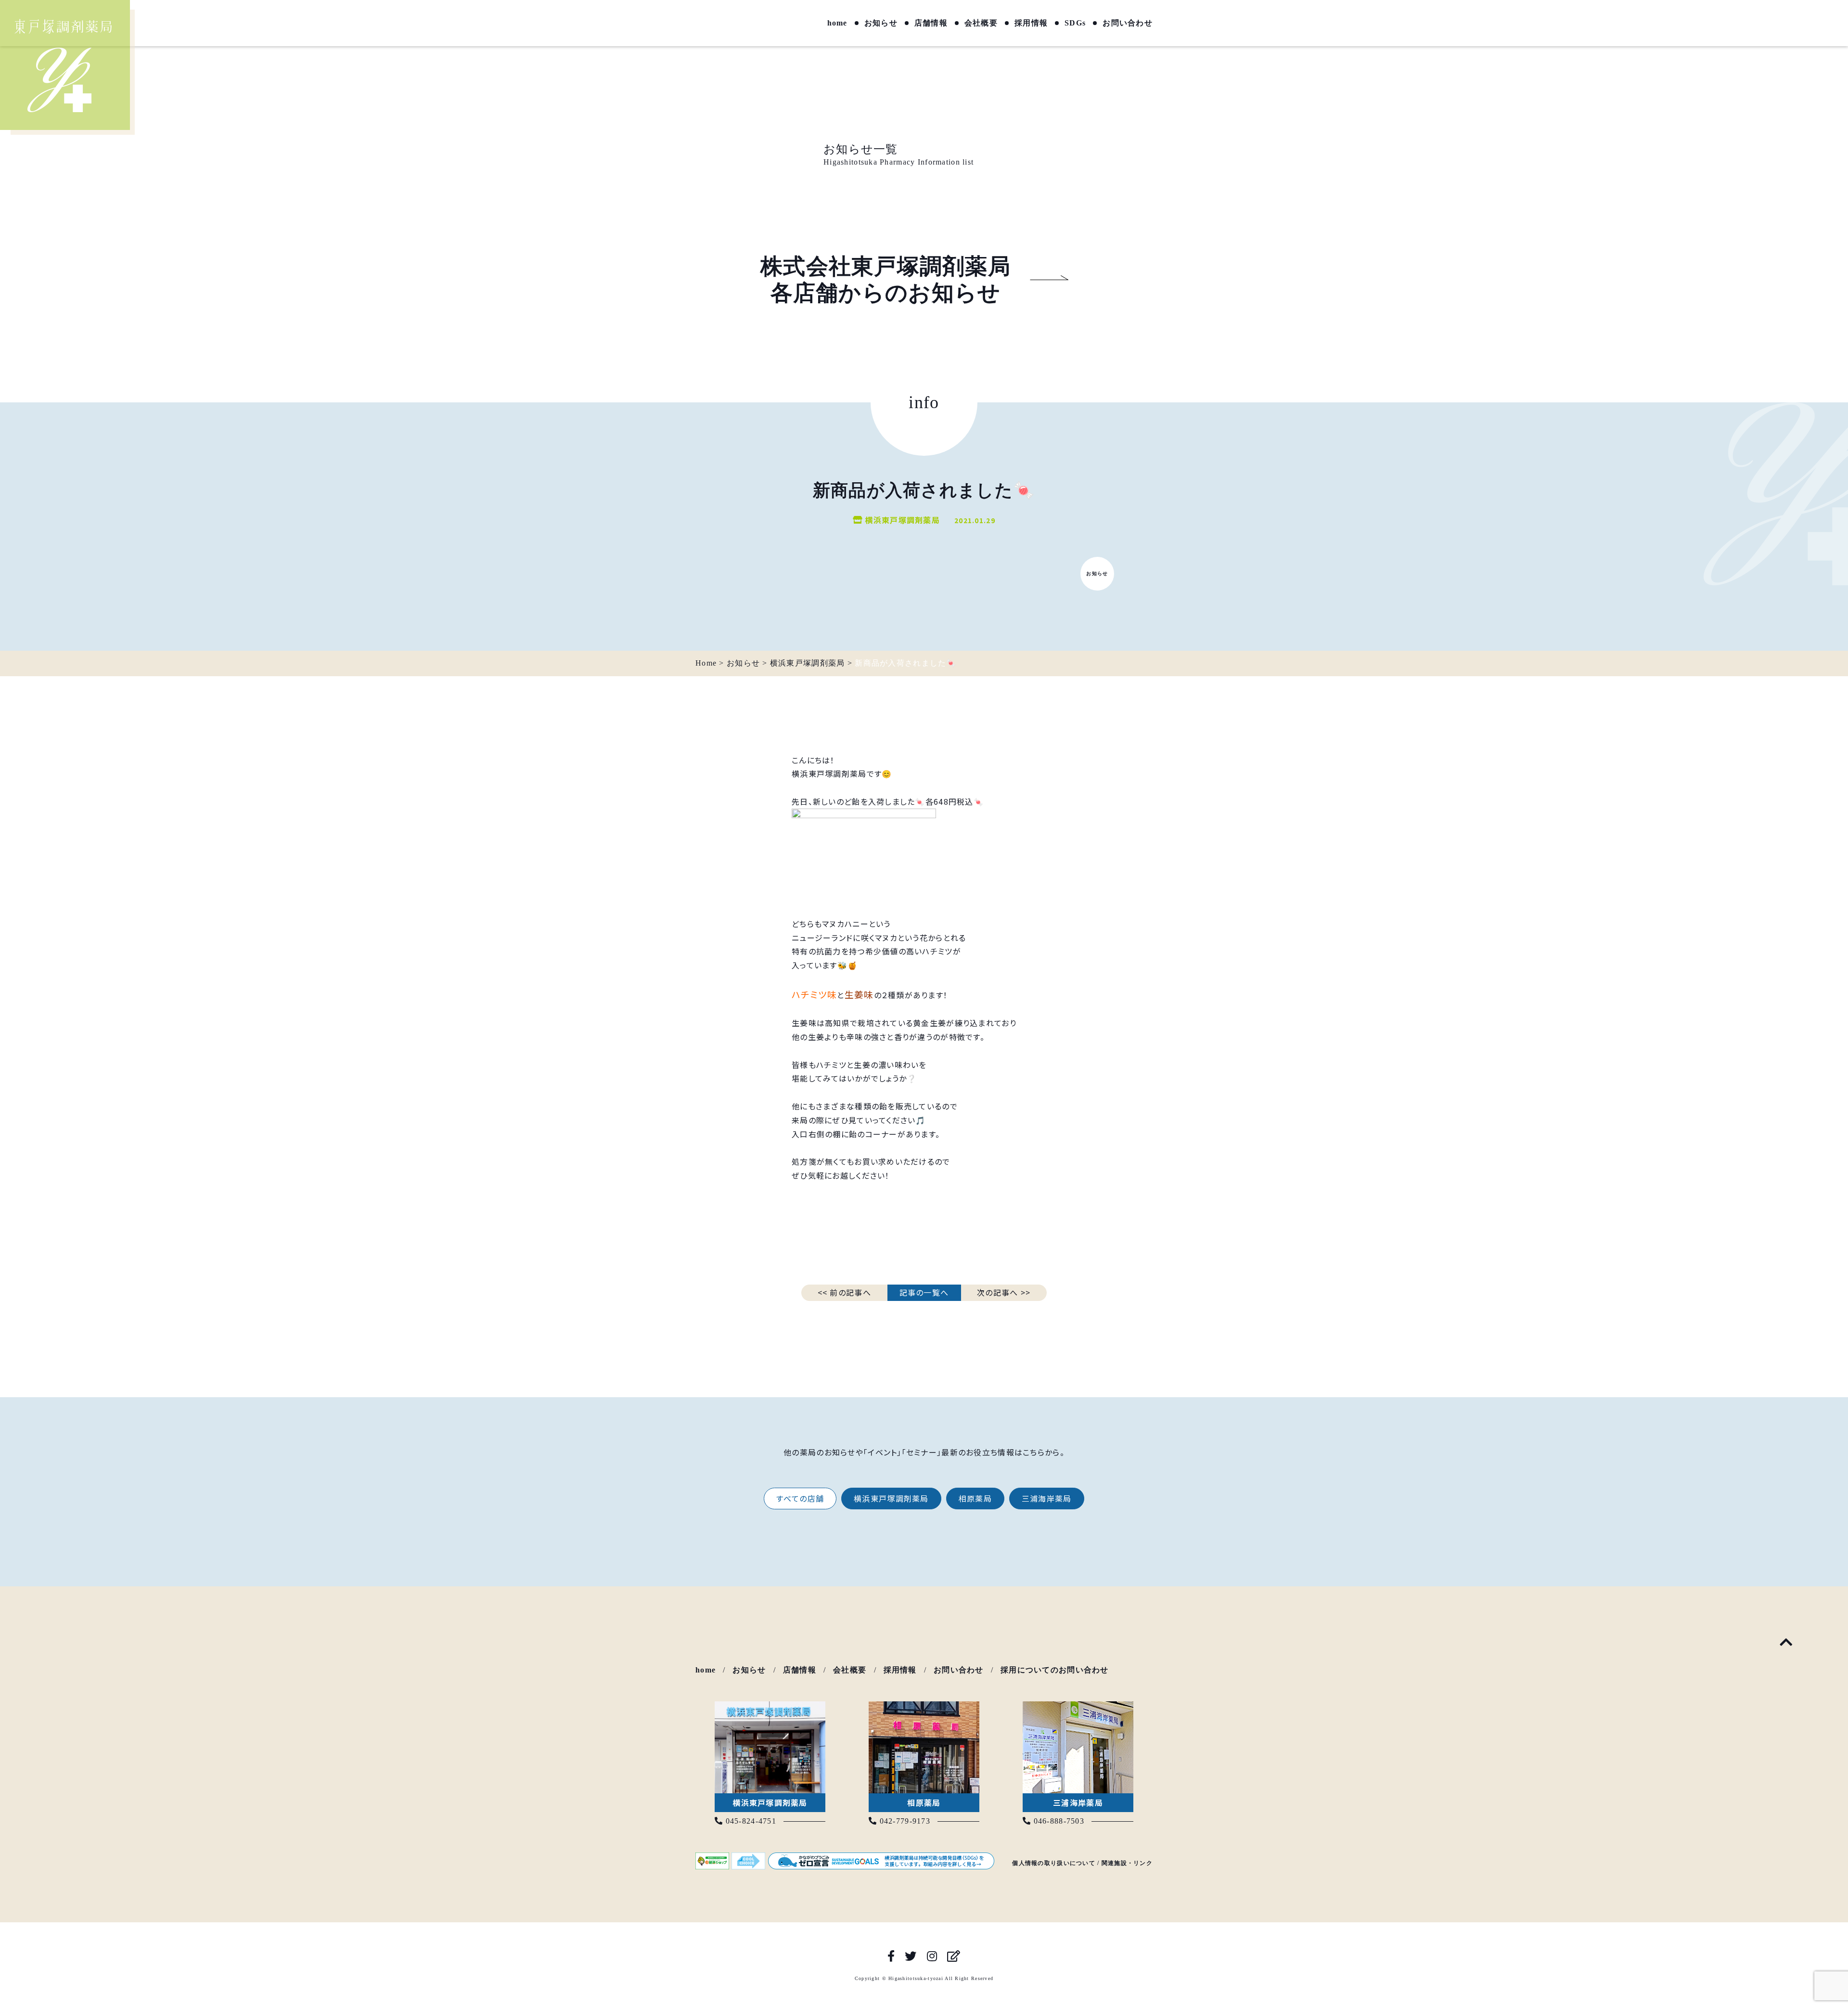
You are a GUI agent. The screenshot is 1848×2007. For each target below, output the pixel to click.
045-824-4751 (750, 1821)
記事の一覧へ (924, 1292)
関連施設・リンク (1127, 1863)
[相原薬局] (924, 1708)
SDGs (1075, 23)
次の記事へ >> (1004, 1292)
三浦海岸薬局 (1047, 1498)
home (837, 23)
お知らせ (881, 23)
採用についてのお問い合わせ (1055, 1670)
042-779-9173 (904, 1821)
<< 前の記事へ (844, 1292)
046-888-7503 (1058, 1821)
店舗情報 (931, 23)
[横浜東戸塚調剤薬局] (770, 1708)
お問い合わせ (1128, 23)
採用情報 (1031, 23)
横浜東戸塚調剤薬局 (891, 1498)
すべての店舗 (800, 1498)
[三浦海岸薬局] (1078, 1708)
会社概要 (981, 23)
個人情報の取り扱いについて (1054, 1863)
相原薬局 (975, 1498)
